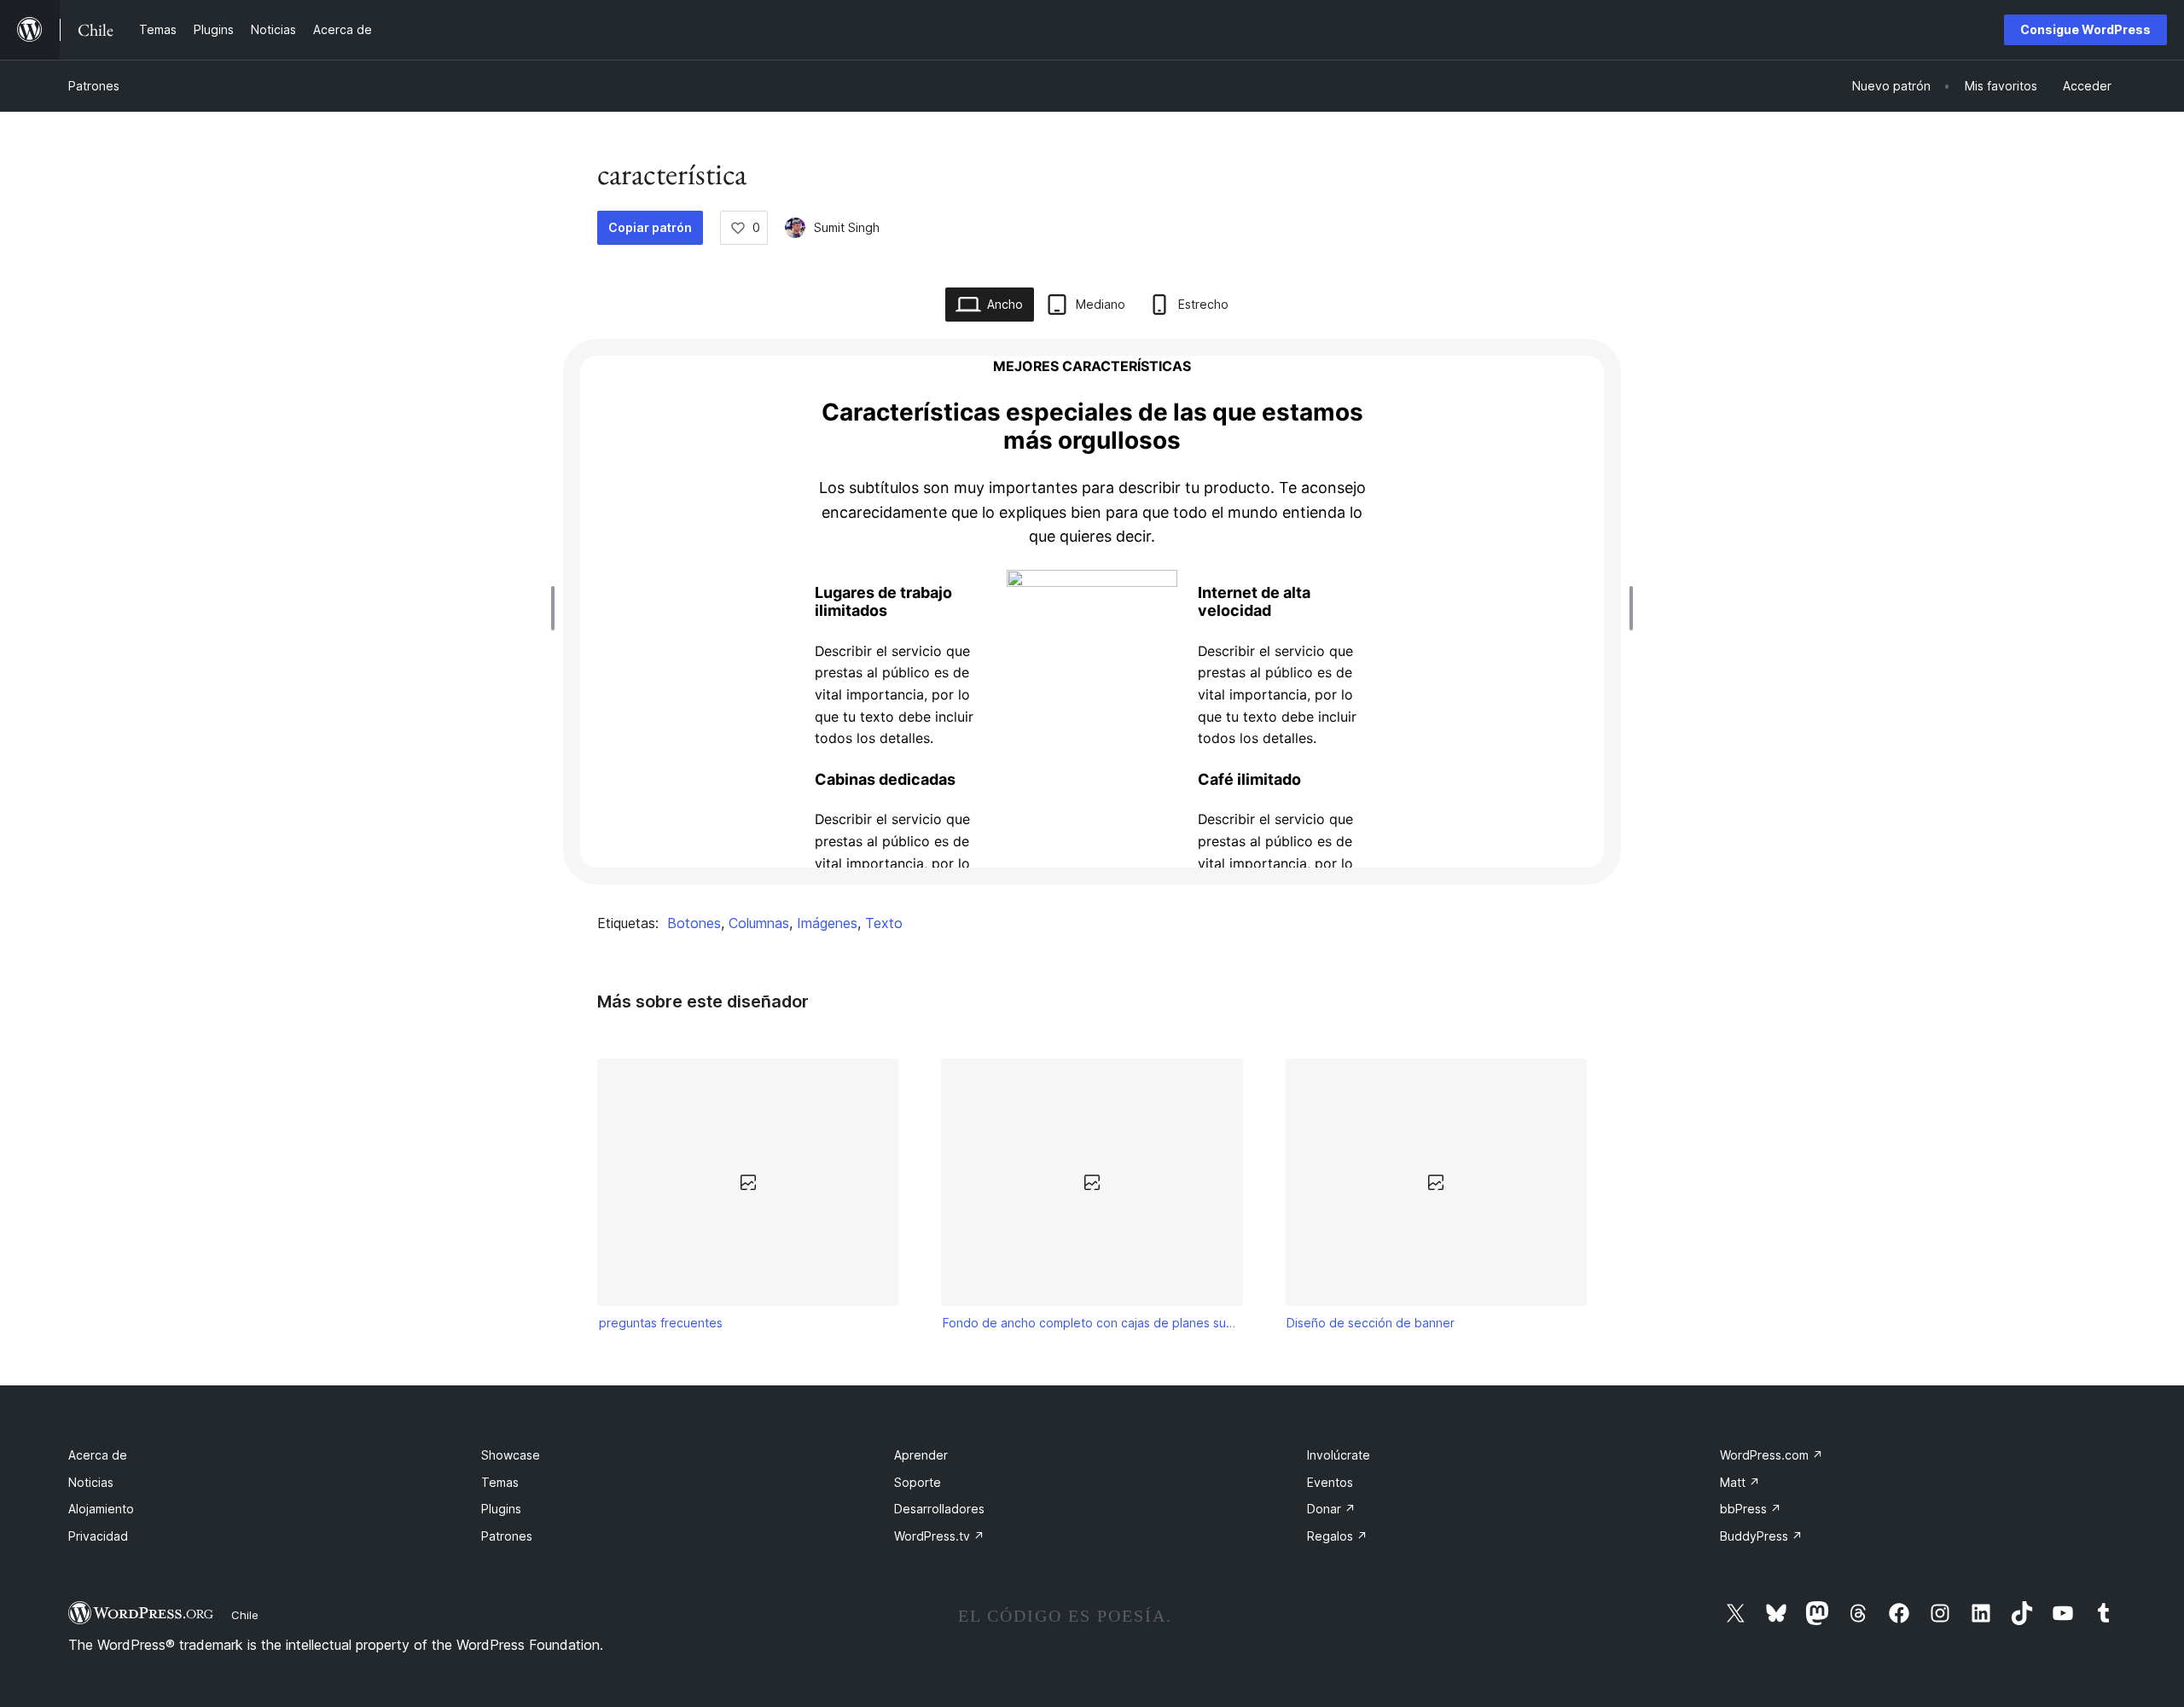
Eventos (1330, 1482)
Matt (1740, 1482)
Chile (245, 1615)
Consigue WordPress (2085, 29)
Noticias (91, 1482)
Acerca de (98, 1455)
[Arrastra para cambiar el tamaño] (557, 608)
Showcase (511, 1455)
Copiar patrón (650, 227)
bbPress (1751, 1509)
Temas (500, 1482)
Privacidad (98, 1536)
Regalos (1337, 1536)
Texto (884, 923)
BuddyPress (1761, 1536)
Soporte (918, 1482)
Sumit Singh (847, 227)
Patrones (94, 86)
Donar (1331, 1509)
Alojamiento (101, 1509)
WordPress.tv (939, 1536)
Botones (694, 923)
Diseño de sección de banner (1371, 1323)
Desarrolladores (939, 1509)
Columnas (759, 923)
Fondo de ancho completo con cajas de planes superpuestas (1092, 1323)
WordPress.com (1772, 1455)
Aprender (921, 1455)
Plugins (501, 1509)
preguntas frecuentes (661, 1323)
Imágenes (827, 923)
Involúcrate (1339, 1455)
